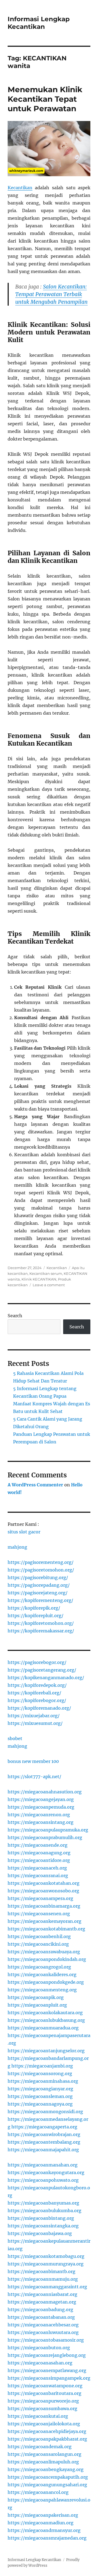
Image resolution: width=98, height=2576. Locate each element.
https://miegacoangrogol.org (39, 1967)
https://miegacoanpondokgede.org (46, 1982)
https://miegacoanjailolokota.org (44, 2424)
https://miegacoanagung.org (39, 1853)
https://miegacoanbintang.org (41, 2218)
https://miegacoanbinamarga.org (44, 1906)
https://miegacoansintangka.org (43, 2226)
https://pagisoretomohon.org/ (41, 1570)
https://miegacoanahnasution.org (45, 1792)
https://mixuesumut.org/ (35, 1723)
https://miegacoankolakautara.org (45, 2013)
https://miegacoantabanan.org (41, 2317)
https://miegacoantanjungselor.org (46, 2051)
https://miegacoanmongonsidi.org (45, 2112)
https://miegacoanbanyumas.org (43, 2203)
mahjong (17, 1547)
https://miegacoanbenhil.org (39, 1936)
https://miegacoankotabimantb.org (46, 1929)
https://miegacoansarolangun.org (45, 2454)
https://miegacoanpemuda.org (41, 1807)
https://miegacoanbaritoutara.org (45, 2393)
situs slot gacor (24, 1532)
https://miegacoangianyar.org (40, 2089)
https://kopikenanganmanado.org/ (46, 1678)
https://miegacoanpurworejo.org (43, 2401)
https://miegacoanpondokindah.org (47, 1959)
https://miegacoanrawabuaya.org (44, 1952)
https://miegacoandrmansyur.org (44, 2530)
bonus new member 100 (33, 1761)
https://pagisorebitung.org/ (38, 1577)
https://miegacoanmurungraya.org (46, 2264)
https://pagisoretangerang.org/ (42, 1670)
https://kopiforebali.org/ (34, 1693)
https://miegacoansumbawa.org (42, 2408)
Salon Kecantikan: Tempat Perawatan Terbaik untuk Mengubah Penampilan (51, 294)
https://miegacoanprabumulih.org (45, 1837)
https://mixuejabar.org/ (34, 1716)
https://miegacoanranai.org (38, 1876)
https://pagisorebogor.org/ (37, 1662)
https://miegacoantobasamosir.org (46, 2340)
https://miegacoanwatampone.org (45, 2386)
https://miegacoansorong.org (40, 2073)
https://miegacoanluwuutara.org (43, 2332)
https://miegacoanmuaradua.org (43, 2028)
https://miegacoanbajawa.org (40, 2233)
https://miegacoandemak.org (40, 2447)
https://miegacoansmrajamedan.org (47, 2538)
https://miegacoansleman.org (40, 2096)
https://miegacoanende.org (38, 1845)
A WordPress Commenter (35, 1485)
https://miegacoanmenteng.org (42, 1990)
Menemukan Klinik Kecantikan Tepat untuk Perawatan (45, 99)
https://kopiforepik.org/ (34, 1608)
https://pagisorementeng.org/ (41, 1562)
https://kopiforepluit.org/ (36, 1616)
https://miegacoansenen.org (39, 1914)
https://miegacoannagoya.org (40, 2104)
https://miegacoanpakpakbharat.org (47, 2439)
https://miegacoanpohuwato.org (43, 2180)
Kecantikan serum (46, 1273)
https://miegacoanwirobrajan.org (44, 2134)
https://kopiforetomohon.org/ (41, 1623)
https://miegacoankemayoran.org (45, 1921)
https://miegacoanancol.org (38, 2492)
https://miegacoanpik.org (36, 1997)
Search (15, 1316)
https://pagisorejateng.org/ (38, 1593)
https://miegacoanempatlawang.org (47, 2370)
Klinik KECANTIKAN (39, 1279)
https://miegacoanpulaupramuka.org (48, 1830)
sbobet (15, 1738)
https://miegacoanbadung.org (40, 2310)
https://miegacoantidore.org (39, 1860)
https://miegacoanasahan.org (40, 2363)
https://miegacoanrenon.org (39, 1815)
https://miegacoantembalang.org (44, 2142)
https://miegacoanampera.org (40, 1898)
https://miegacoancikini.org (38, 1944)
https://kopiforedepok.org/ (37, 1685)
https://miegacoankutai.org (38, 2416)
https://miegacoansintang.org (41, 1822)
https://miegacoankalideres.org (42, 1974)
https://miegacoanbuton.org (39, 2348)
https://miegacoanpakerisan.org (43, 2515)
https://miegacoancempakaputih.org (48, 2477)
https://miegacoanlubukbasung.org (46, 2020)
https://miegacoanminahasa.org (43, 2081)
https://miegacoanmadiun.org (41, 2523)
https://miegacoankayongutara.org (46, 2172)
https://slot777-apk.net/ (34, 1777)
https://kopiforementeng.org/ (40, 1600)
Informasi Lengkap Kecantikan (39, 23)
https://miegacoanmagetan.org (42, 2302)
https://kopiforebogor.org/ (37, 1700)
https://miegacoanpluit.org (37, 2005)
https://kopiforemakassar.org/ (41, 1631)
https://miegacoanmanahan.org (43, 2165)
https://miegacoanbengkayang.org (46, 2469)
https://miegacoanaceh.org (37, 1868)
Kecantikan (20, 188)
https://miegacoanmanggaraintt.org (47, 2287)
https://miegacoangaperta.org (44, 2127)
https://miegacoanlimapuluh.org (43, 2462)
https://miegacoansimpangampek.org (49, 2378)
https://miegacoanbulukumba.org (45, 2211)
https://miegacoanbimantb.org (42, 2271)
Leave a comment (49, 1285)
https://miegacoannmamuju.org (43, 2279)
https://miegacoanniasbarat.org (42, 2294)
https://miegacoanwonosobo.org (43, 1891)
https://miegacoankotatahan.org (44, 1883)
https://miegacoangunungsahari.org (47, 2485)
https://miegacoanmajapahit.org (43, 2150)
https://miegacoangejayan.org (41, 1799)
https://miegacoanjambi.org (42, 2066)
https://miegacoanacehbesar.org (43, 2325)
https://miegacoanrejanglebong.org (47, 2355)
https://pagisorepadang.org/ (39, 1585)
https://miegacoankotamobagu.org (46, 2256)
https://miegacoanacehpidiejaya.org (47, 2431)
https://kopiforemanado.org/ (39, 1708)
